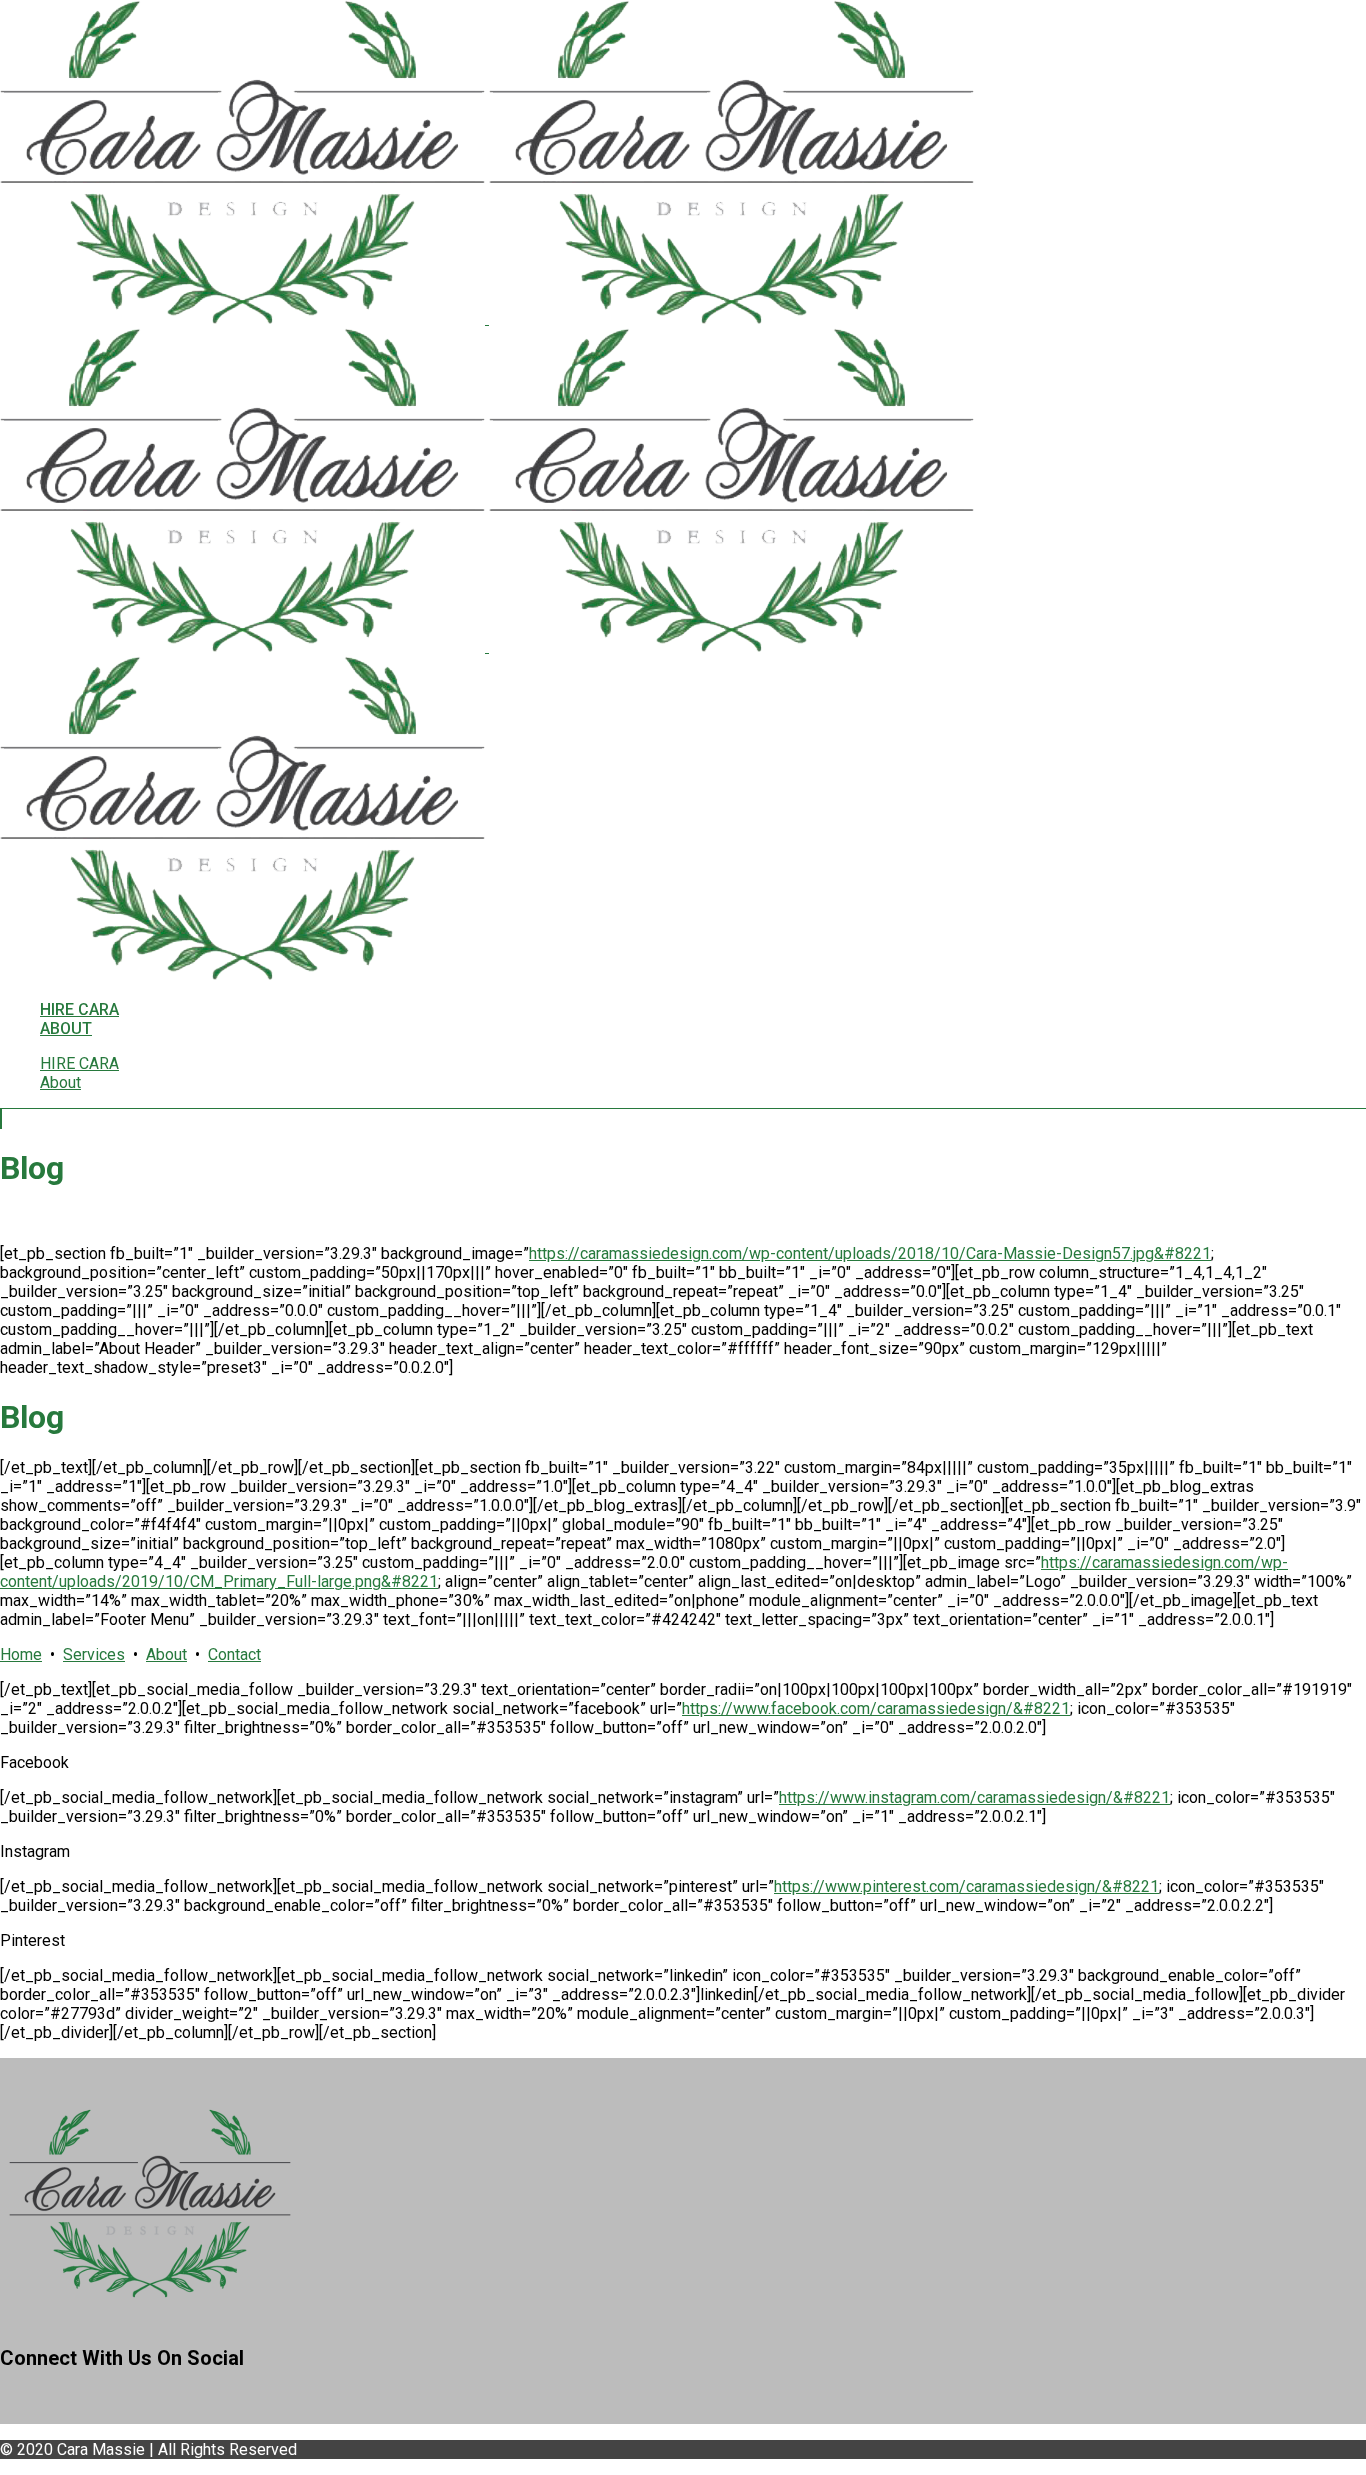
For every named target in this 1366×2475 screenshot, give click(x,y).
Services (94, 1654)
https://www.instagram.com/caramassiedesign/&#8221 (974, 1797)
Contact (234, 1654)
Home (21, 1654)
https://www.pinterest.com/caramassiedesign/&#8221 (966, 1886)
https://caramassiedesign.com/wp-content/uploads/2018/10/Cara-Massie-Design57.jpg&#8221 (870, 1253)
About (166, 1654)
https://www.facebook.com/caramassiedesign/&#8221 (876, 1708)
